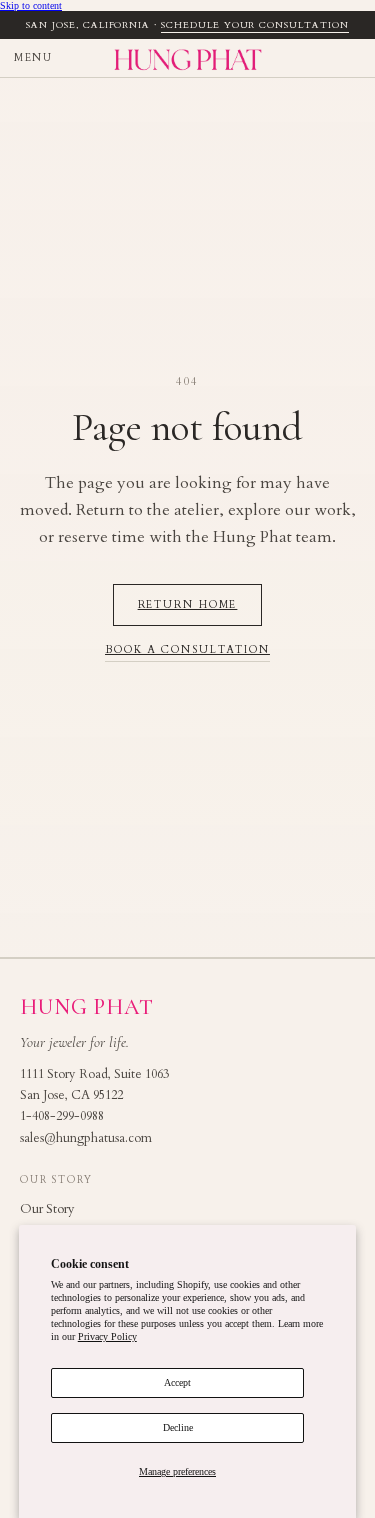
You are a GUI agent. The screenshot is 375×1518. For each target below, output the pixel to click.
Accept (177, 1382)
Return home (188, 605)
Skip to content (31, 5)
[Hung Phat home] (187, 57)
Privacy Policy (107, 1336)
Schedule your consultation (255, 25)
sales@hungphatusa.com (86, 1138)
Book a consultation (187, 650)
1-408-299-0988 (62, 1116)
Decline (178, 1427)
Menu (33, 58)
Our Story (47, 1209)
